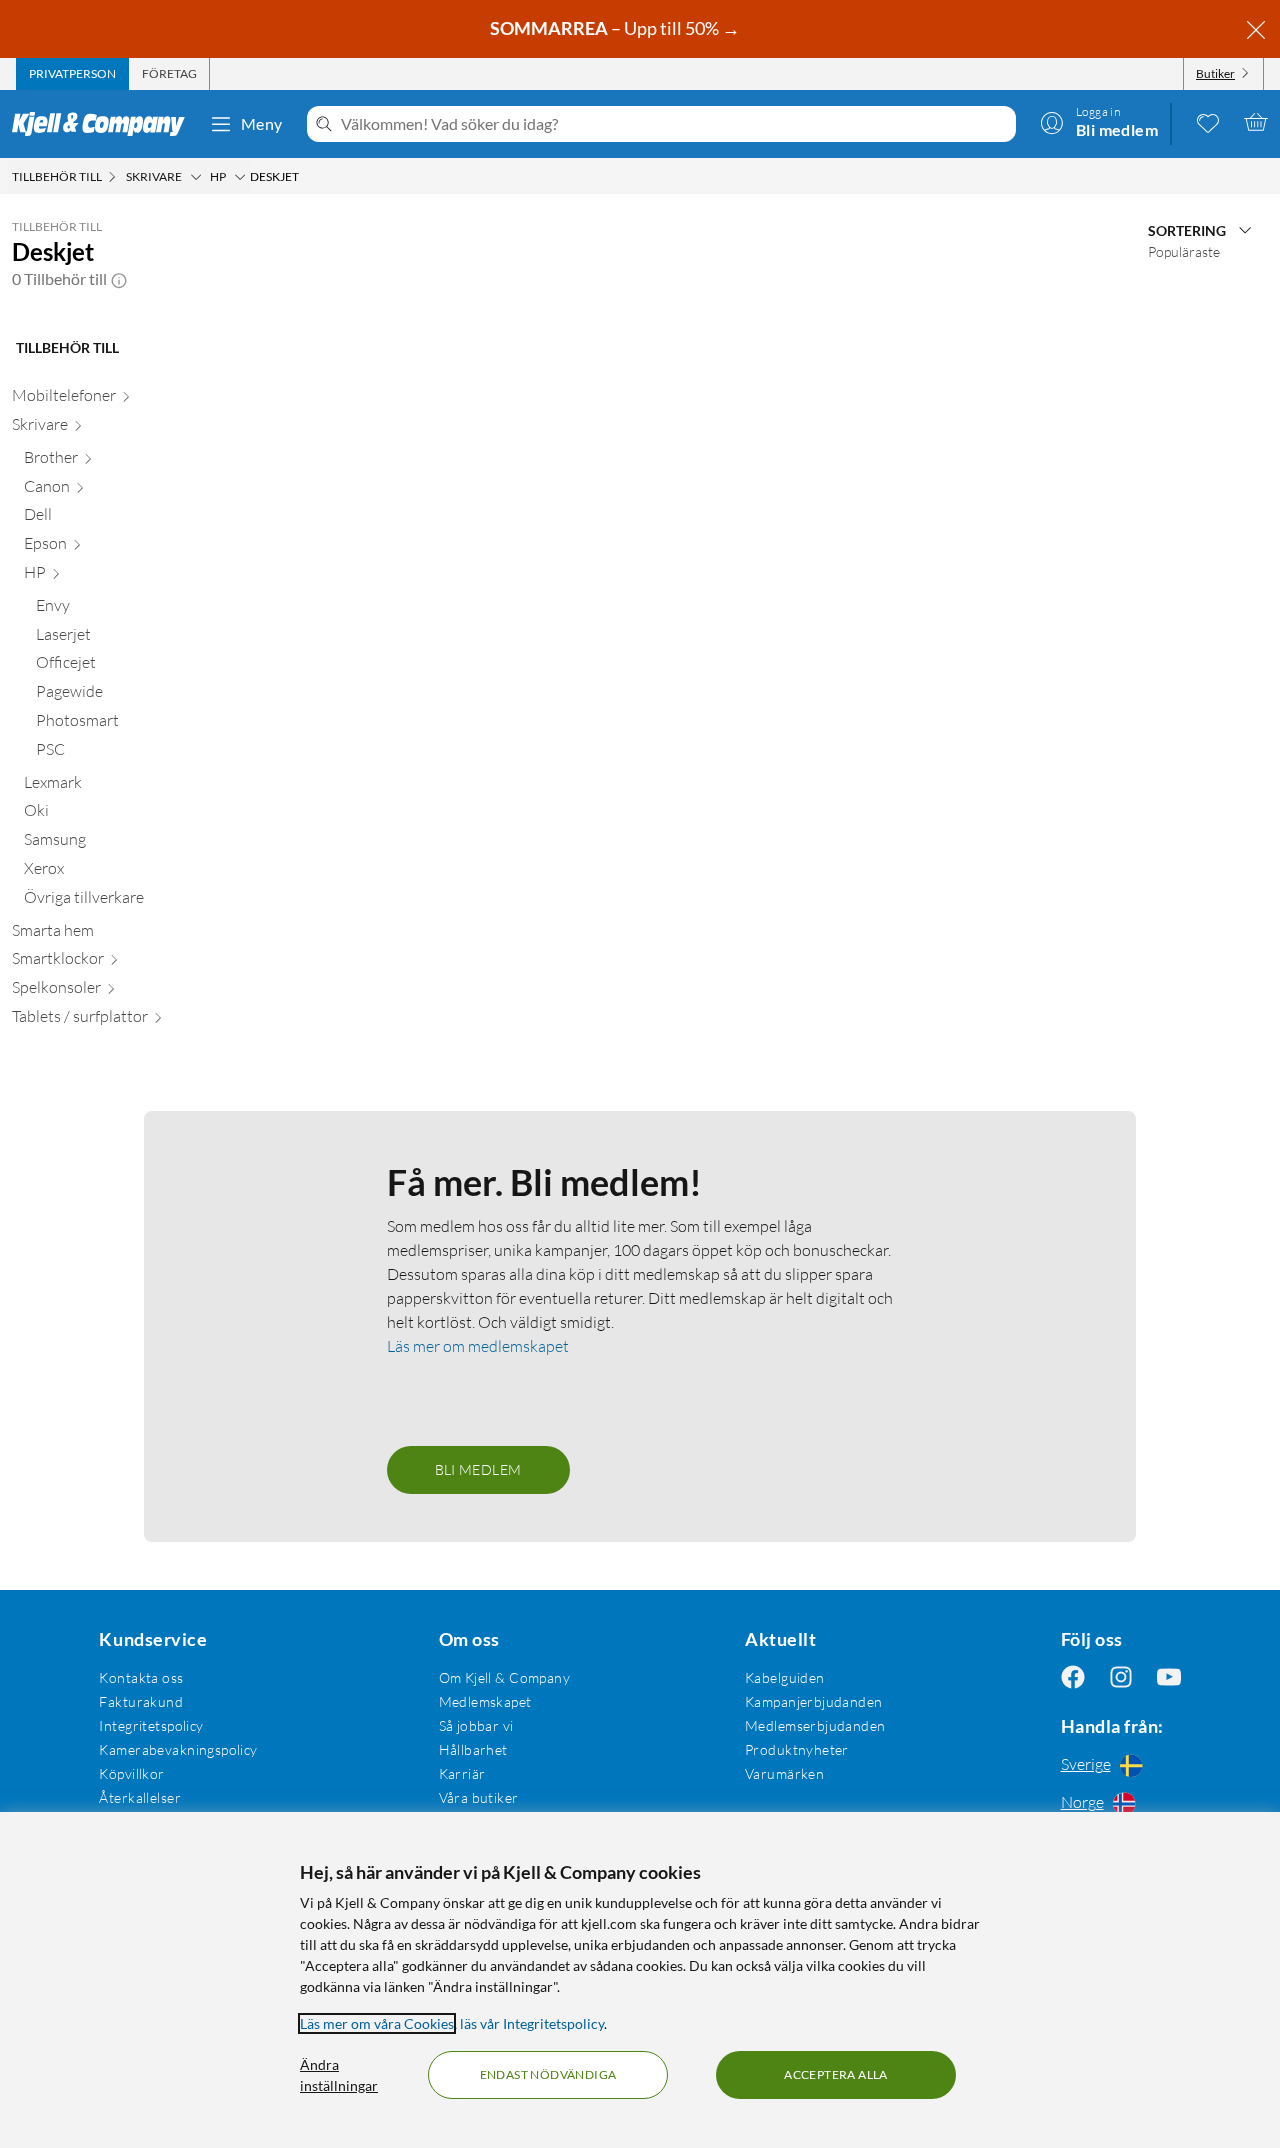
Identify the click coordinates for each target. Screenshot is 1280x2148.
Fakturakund (141, 1701)
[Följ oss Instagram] (1121, 1677)
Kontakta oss (141, 1677)
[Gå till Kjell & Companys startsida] (104, 124)
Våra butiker (479, 1797)
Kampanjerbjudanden (814, 1701)
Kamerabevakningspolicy (178, 1749)
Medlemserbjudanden (815, 1725)
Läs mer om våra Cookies (377, 2023)
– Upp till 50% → (616, 28)
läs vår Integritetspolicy (532, 2023)
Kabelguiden (785, 1677)
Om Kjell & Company (505, 1677)
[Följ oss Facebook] (1073, 1677)
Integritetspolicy (151, 1725)
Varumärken (784, 1773)
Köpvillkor (131, 1773)
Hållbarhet (473, 1749)
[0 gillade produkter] (1208, 122)
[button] (119, 279)
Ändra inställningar (339, 2075)
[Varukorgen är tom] (1256, 122)
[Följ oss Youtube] (1169, 1677)
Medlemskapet (485, 1701)
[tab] (72, 74)
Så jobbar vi (476, 1725)
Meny (262, 123)
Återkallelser (139, 1797)
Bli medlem (478, 1469)
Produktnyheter (797, 1749)
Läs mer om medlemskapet (478, 1346)
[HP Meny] (240, 177)
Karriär (462, 1773)
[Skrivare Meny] (196, 177)
